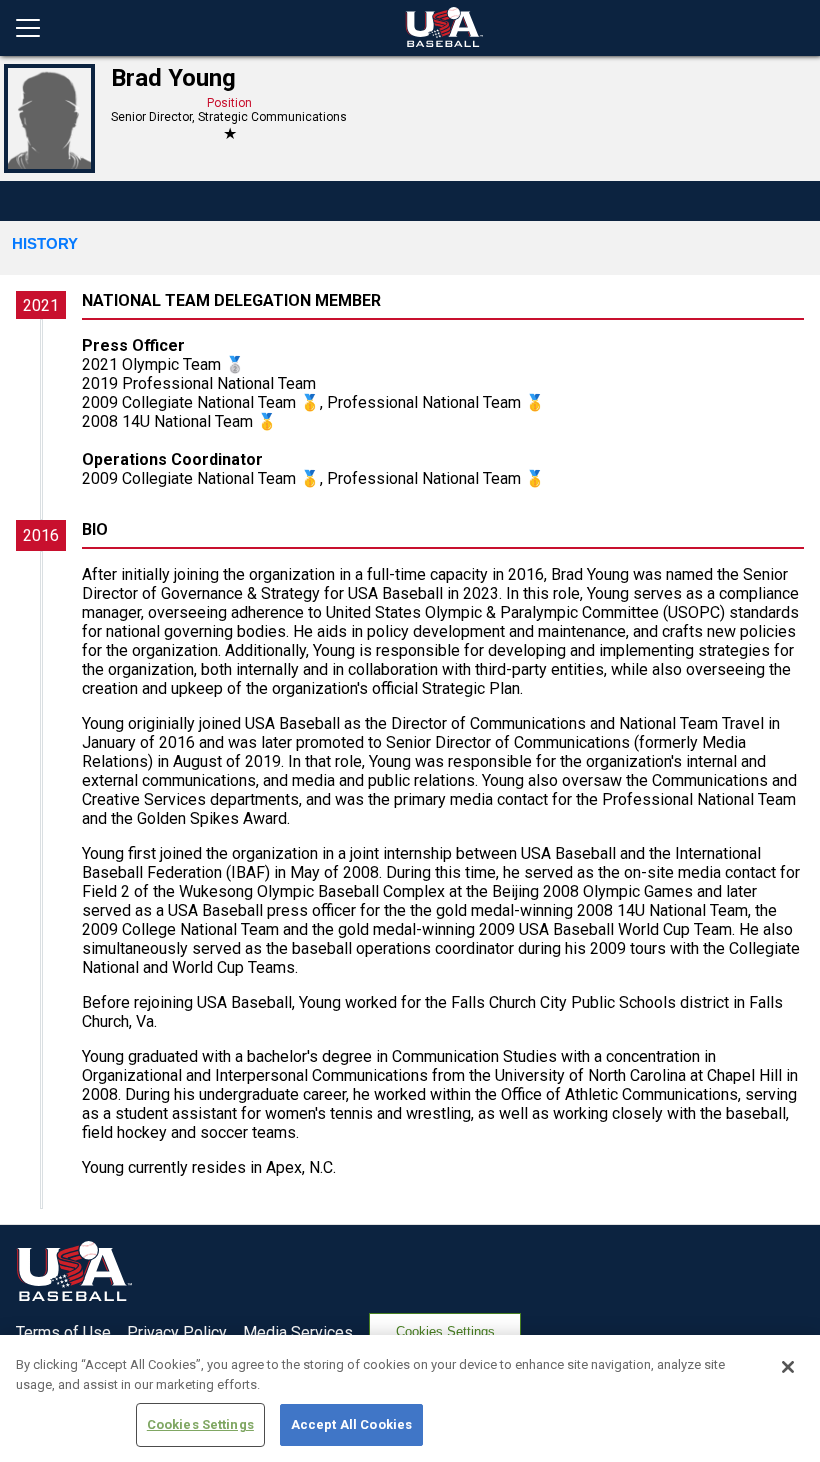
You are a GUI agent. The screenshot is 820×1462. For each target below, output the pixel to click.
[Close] (788, 1367)
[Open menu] (36, 28)
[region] (410, 1398)
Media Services (298, 1332)
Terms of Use (63, 1332)
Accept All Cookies (351, 1424)
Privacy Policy (177, 1332)
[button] (45, 245)
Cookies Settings (445, 1331)
